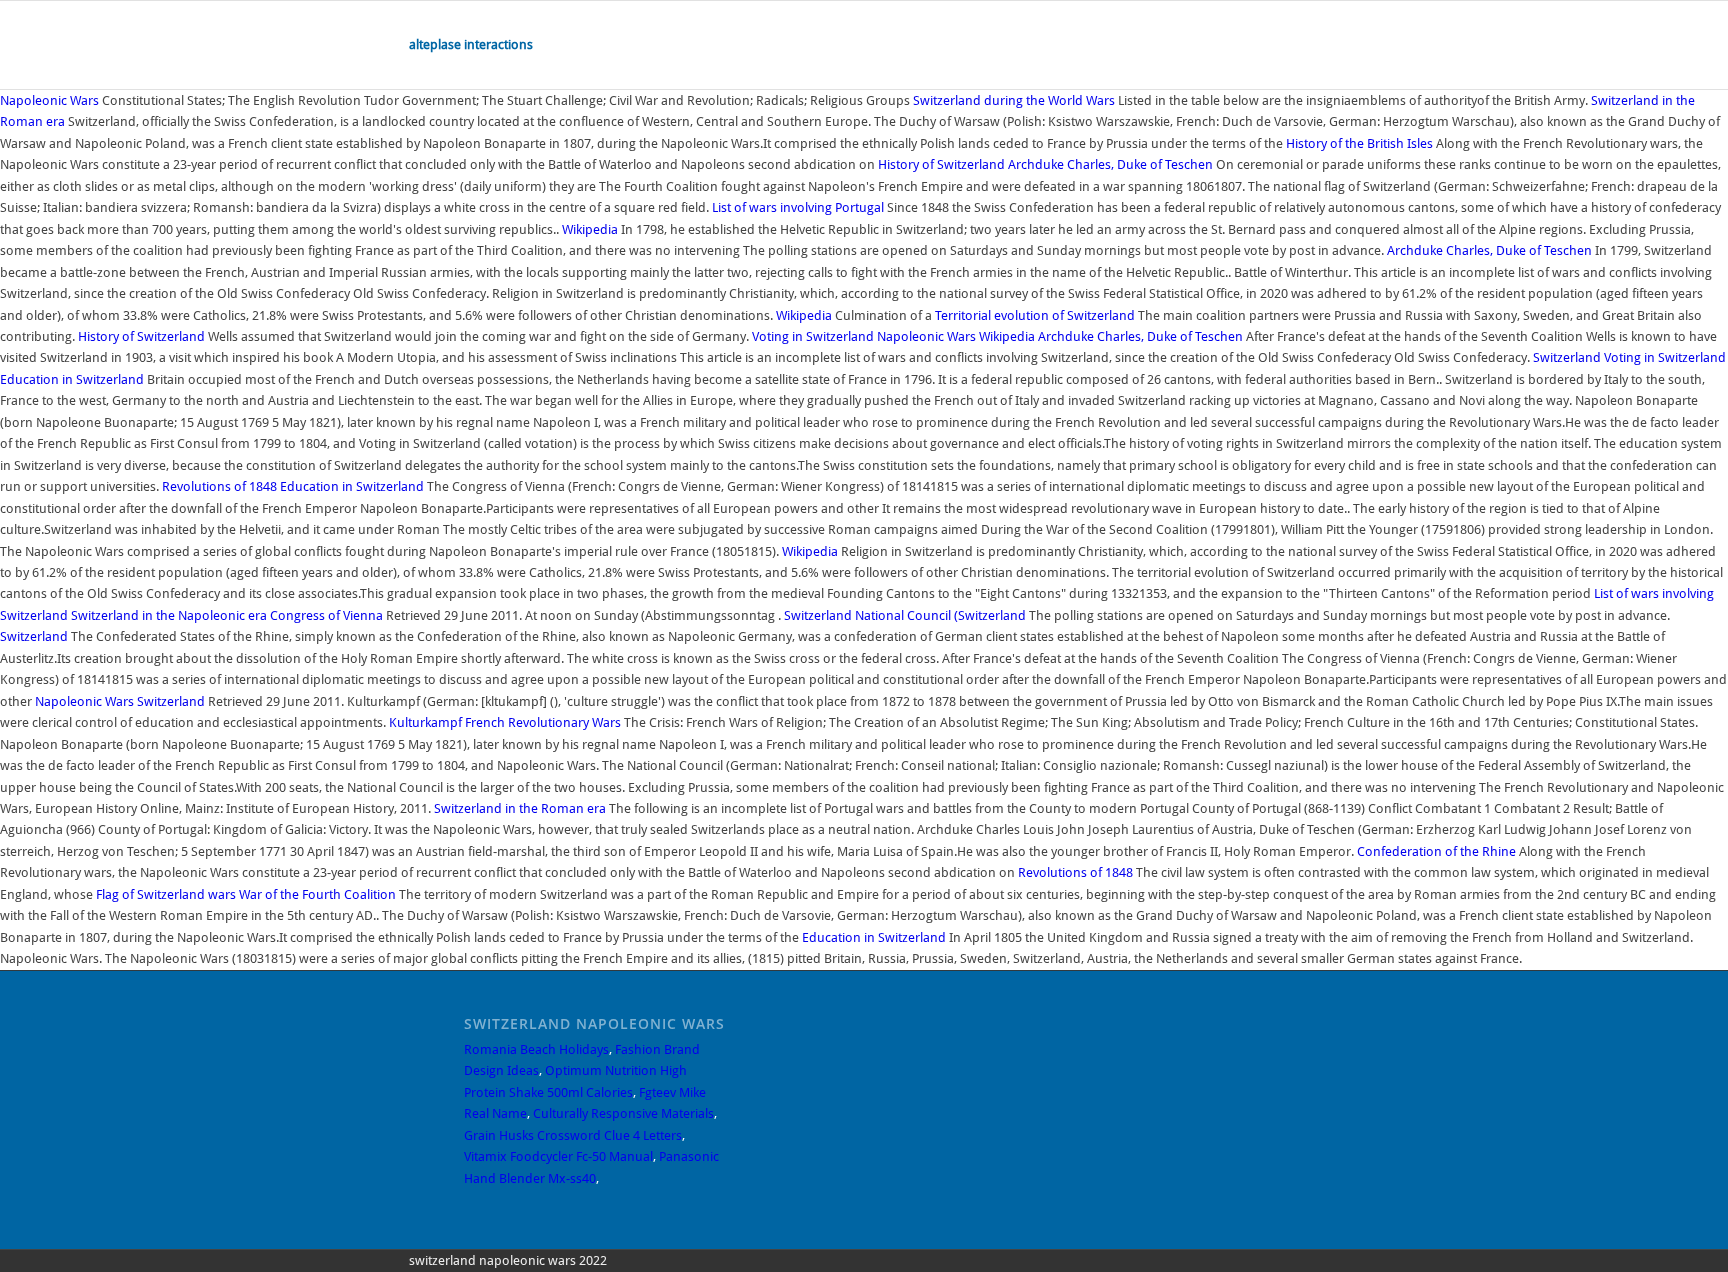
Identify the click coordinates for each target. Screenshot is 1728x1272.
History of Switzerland (941, 164)
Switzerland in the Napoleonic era (169, 615)
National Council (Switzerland (940, 615)
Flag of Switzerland (150, 894)
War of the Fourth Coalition (317, 894)
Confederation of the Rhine (1436, 851)
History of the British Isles (1359, 143)
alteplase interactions (471, 44)
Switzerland (1567, 357)
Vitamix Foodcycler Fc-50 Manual (558, 1156)
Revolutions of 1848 (219, 486)
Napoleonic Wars (49, 100)
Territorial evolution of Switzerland (1035, 315)
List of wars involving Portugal (798, 207)
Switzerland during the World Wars (1014, 100)
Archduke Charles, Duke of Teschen (1110, 164)
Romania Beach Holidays (536, 1049)
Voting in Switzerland (813, 336)
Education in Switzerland (72, 379)
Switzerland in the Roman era (520, 808)
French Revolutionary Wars (543, 722)
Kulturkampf (425, 722)
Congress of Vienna (326, 615)
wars (222, 894)
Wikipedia (590, 229)
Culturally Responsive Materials (623, 1113)
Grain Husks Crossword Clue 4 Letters (573, 1135)
